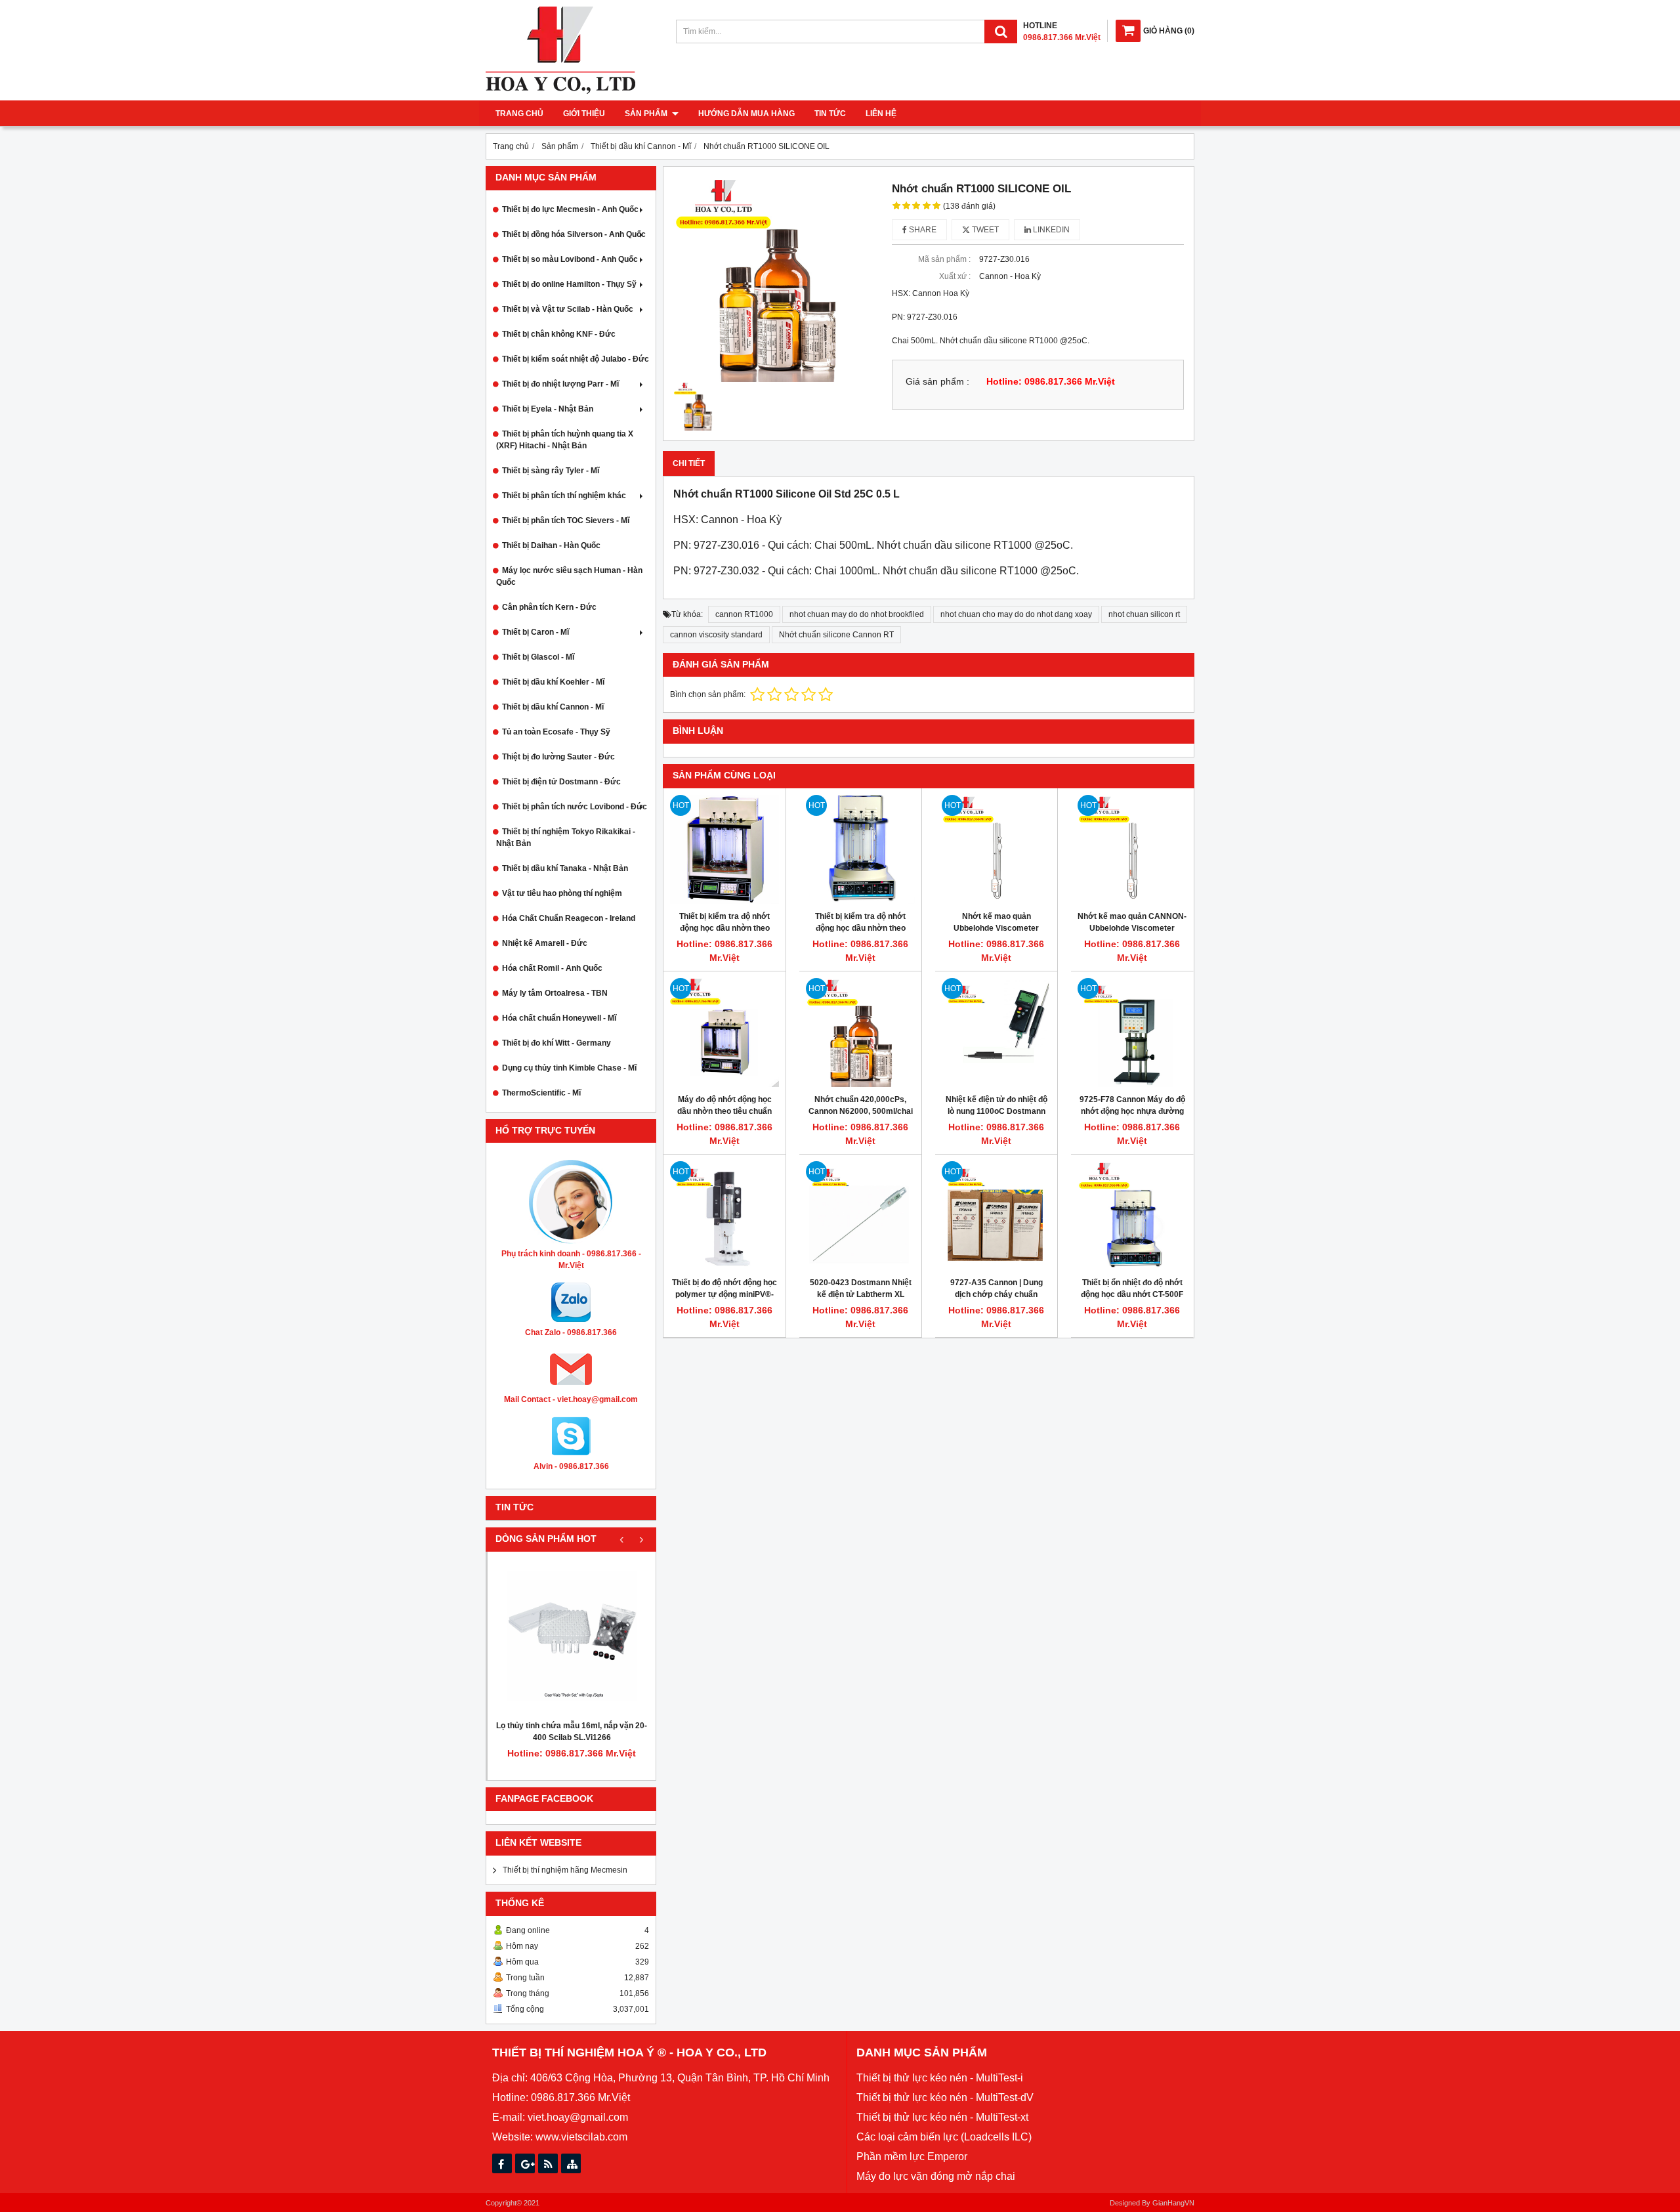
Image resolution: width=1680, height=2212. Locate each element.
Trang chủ (519, 114)
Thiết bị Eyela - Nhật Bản (548, 409)
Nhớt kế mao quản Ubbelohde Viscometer (996, 922)
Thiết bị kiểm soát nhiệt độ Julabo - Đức (576, 359)
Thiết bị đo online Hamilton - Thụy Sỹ (569, 284)
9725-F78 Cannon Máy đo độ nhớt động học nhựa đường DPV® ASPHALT (1132, 1111)
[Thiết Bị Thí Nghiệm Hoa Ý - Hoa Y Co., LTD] (560, 91)
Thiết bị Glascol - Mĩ (538, 657)
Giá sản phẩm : (937, 382)
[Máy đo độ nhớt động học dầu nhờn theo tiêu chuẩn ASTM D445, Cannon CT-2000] (724, 1032)
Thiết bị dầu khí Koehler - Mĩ (553, 682)
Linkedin (1050, 230)
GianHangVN (1173, 2203)
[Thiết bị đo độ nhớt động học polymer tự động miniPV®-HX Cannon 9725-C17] (724, 1216)
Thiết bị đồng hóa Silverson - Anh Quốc (574, 234)
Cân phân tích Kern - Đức (549, 607)
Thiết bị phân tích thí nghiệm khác (564, 496)
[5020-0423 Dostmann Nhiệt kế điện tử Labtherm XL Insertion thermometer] (860, 1216)
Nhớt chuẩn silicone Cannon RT (836, 635)
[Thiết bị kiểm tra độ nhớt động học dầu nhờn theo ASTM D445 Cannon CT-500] (860, 849)
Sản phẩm (647, 114)
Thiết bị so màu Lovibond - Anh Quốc (570, 259)
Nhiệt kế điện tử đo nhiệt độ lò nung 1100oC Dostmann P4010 (997, 1111)
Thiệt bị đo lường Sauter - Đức (558, 757)
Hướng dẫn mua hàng (746, 114)
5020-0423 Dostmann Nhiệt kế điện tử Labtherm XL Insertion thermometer (861, 1294)
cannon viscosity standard (716, 635)
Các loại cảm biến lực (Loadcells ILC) (944, 2137)
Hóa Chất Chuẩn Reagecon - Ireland (569, 918)
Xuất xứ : (955, 276)
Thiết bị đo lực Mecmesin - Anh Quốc (570, 209)
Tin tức (830, 114)
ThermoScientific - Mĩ (541, 1093)
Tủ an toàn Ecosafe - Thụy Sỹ (556, 732)
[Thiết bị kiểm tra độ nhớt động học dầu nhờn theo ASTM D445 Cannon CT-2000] (724, 849)
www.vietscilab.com (581, 2137)
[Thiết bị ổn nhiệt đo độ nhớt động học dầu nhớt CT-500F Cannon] (1132, 1216)
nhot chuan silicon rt (1144, 614)
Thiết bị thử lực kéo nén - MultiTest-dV (945, 2097)
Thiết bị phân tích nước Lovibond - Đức (575, 807)
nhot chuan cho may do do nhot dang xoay (1016, 614)
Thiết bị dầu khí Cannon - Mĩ (553, 707)
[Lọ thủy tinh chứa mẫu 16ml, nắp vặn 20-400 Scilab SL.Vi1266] (572, 1636)
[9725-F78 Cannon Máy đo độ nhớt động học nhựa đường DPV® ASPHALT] (1132, 1032)
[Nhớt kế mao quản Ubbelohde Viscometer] (996, 849)
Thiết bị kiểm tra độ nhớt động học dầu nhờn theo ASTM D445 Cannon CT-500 (861, 928)
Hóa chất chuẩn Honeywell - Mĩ (559, 1018)
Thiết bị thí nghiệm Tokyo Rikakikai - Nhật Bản (566, 838)
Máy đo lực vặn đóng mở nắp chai (936, 2176)
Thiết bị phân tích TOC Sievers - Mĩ (566, 521)
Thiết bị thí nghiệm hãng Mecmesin (565, 1870)
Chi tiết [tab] (689, 463)
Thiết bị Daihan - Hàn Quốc (551, 545)
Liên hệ (881, 114)
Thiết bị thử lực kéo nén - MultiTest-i (940, 2078)
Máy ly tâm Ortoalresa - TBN (555, 993)
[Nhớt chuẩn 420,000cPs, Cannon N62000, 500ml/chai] (860, 1032)
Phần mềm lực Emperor (912, 2157)
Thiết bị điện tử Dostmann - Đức (561, 782)
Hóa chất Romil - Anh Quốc (552, 968)
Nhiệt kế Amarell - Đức (545, 943)
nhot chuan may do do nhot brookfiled (857, 614)
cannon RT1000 (744, 614)
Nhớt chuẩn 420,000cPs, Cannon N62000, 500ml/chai (861, 1105)
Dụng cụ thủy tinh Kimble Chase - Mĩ (569, 1068)
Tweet (984, 230)
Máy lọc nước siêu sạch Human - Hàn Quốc (569, 576)
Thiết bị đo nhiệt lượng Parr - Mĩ (560, 384)
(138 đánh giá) (969, 206)
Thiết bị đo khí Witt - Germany (556, 1043)
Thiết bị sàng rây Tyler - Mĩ (551, 471)
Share (922, 230)
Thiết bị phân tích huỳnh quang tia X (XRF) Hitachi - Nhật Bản (565, 440)
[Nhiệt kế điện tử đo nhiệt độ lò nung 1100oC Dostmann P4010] (996, 1032)
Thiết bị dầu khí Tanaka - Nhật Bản (565, 868)
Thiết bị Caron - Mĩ (535, 632)
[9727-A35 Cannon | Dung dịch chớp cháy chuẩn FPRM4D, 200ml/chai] (996, 1216)
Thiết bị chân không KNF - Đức (559, 334)
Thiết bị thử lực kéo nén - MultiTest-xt (942, 2117)
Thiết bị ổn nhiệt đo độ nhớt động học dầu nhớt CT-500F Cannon (1132, 1294)
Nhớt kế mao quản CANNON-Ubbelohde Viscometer (1132, 922)
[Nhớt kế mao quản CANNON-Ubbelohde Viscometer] (1132, 849)
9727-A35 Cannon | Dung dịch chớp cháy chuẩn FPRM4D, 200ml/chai (997, 1294)
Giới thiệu (584, 114)
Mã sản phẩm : (944, 259)
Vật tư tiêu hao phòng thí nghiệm (562, 893)
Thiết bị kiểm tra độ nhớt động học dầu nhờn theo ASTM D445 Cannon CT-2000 (724, 928)
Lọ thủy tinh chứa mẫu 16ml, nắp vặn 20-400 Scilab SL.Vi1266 (572, 1732)
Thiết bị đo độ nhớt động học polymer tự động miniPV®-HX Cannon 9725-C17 (724, 1294)
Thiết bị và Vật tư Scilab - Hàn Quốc (568, 309)
